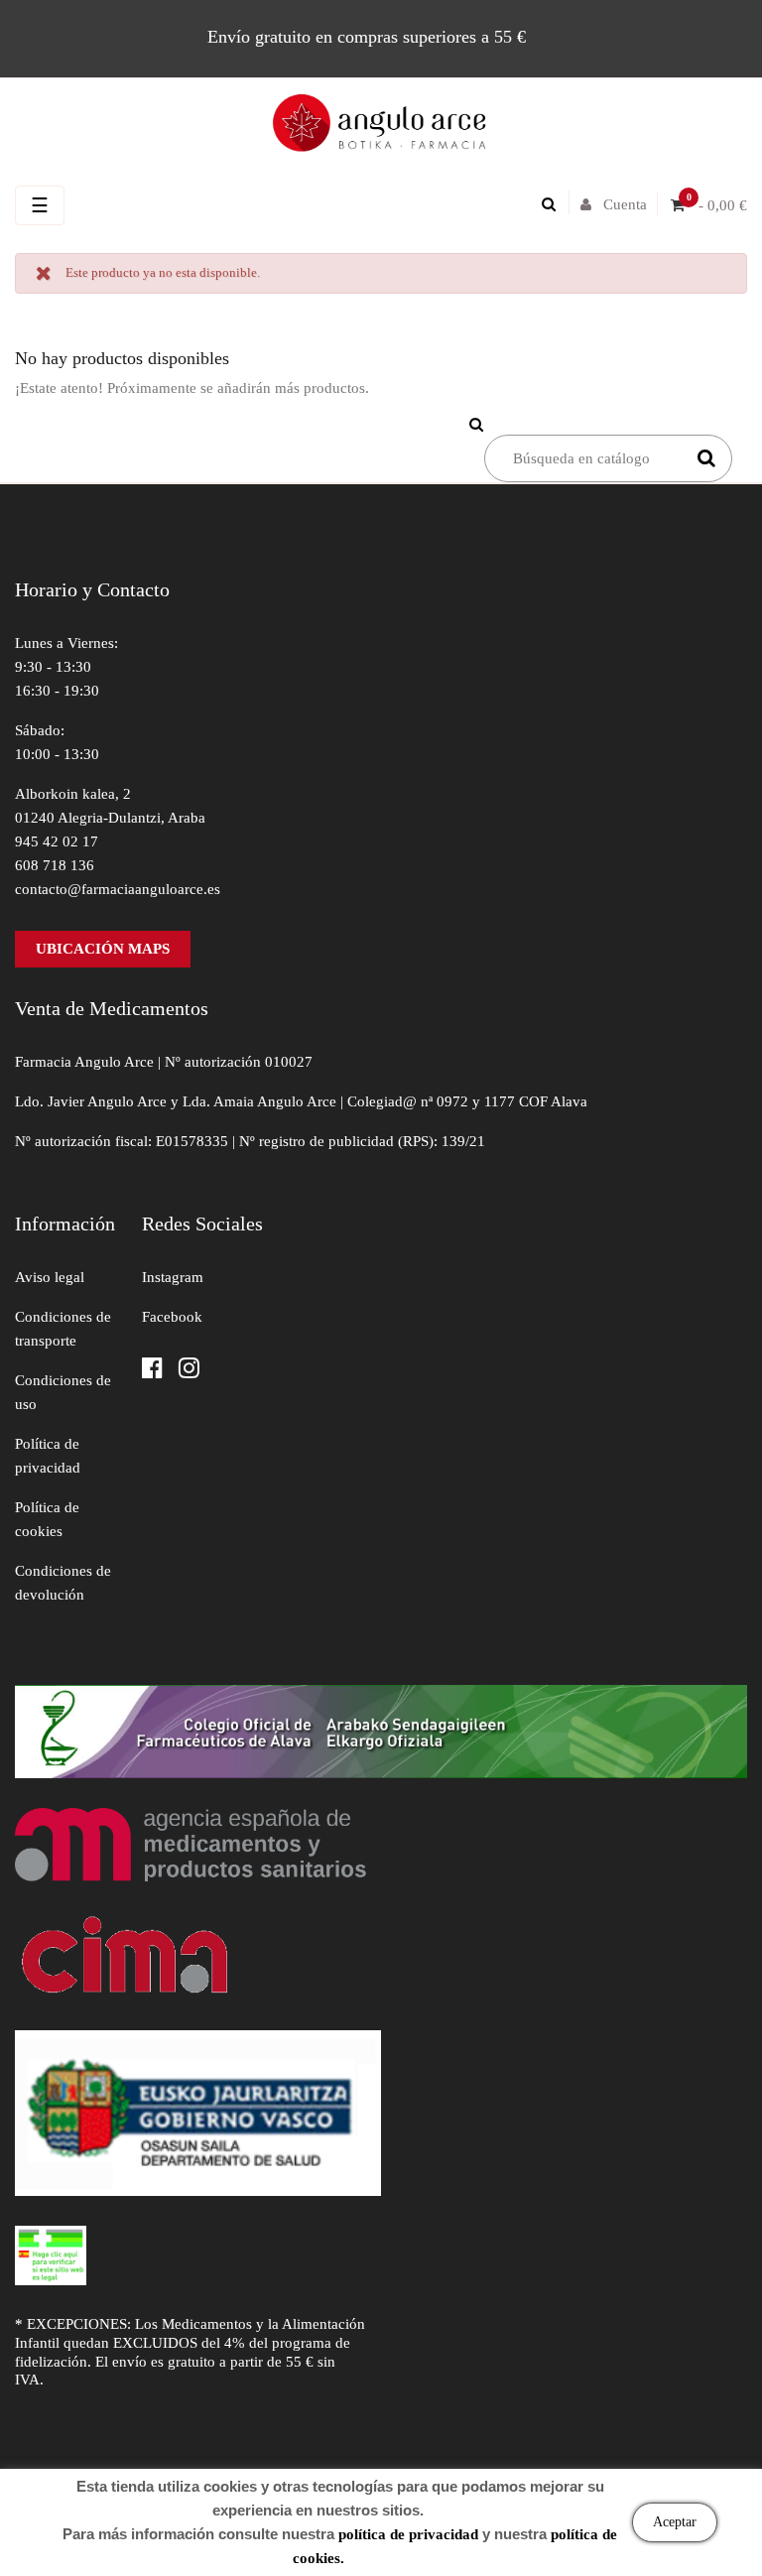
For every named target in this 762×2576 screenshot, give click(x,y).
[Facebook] (152, 1370)
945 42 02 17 (57, 841)
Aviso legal (50, 1277)
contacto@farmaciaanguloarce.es (118, 889)
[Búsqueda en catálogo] (554, 204)
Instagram (173, 1277)
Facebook (172, 1317)
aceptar (675, 2522)
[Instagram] (189, 1370)
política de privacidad (408, 2534)
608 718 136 (55, 865)
